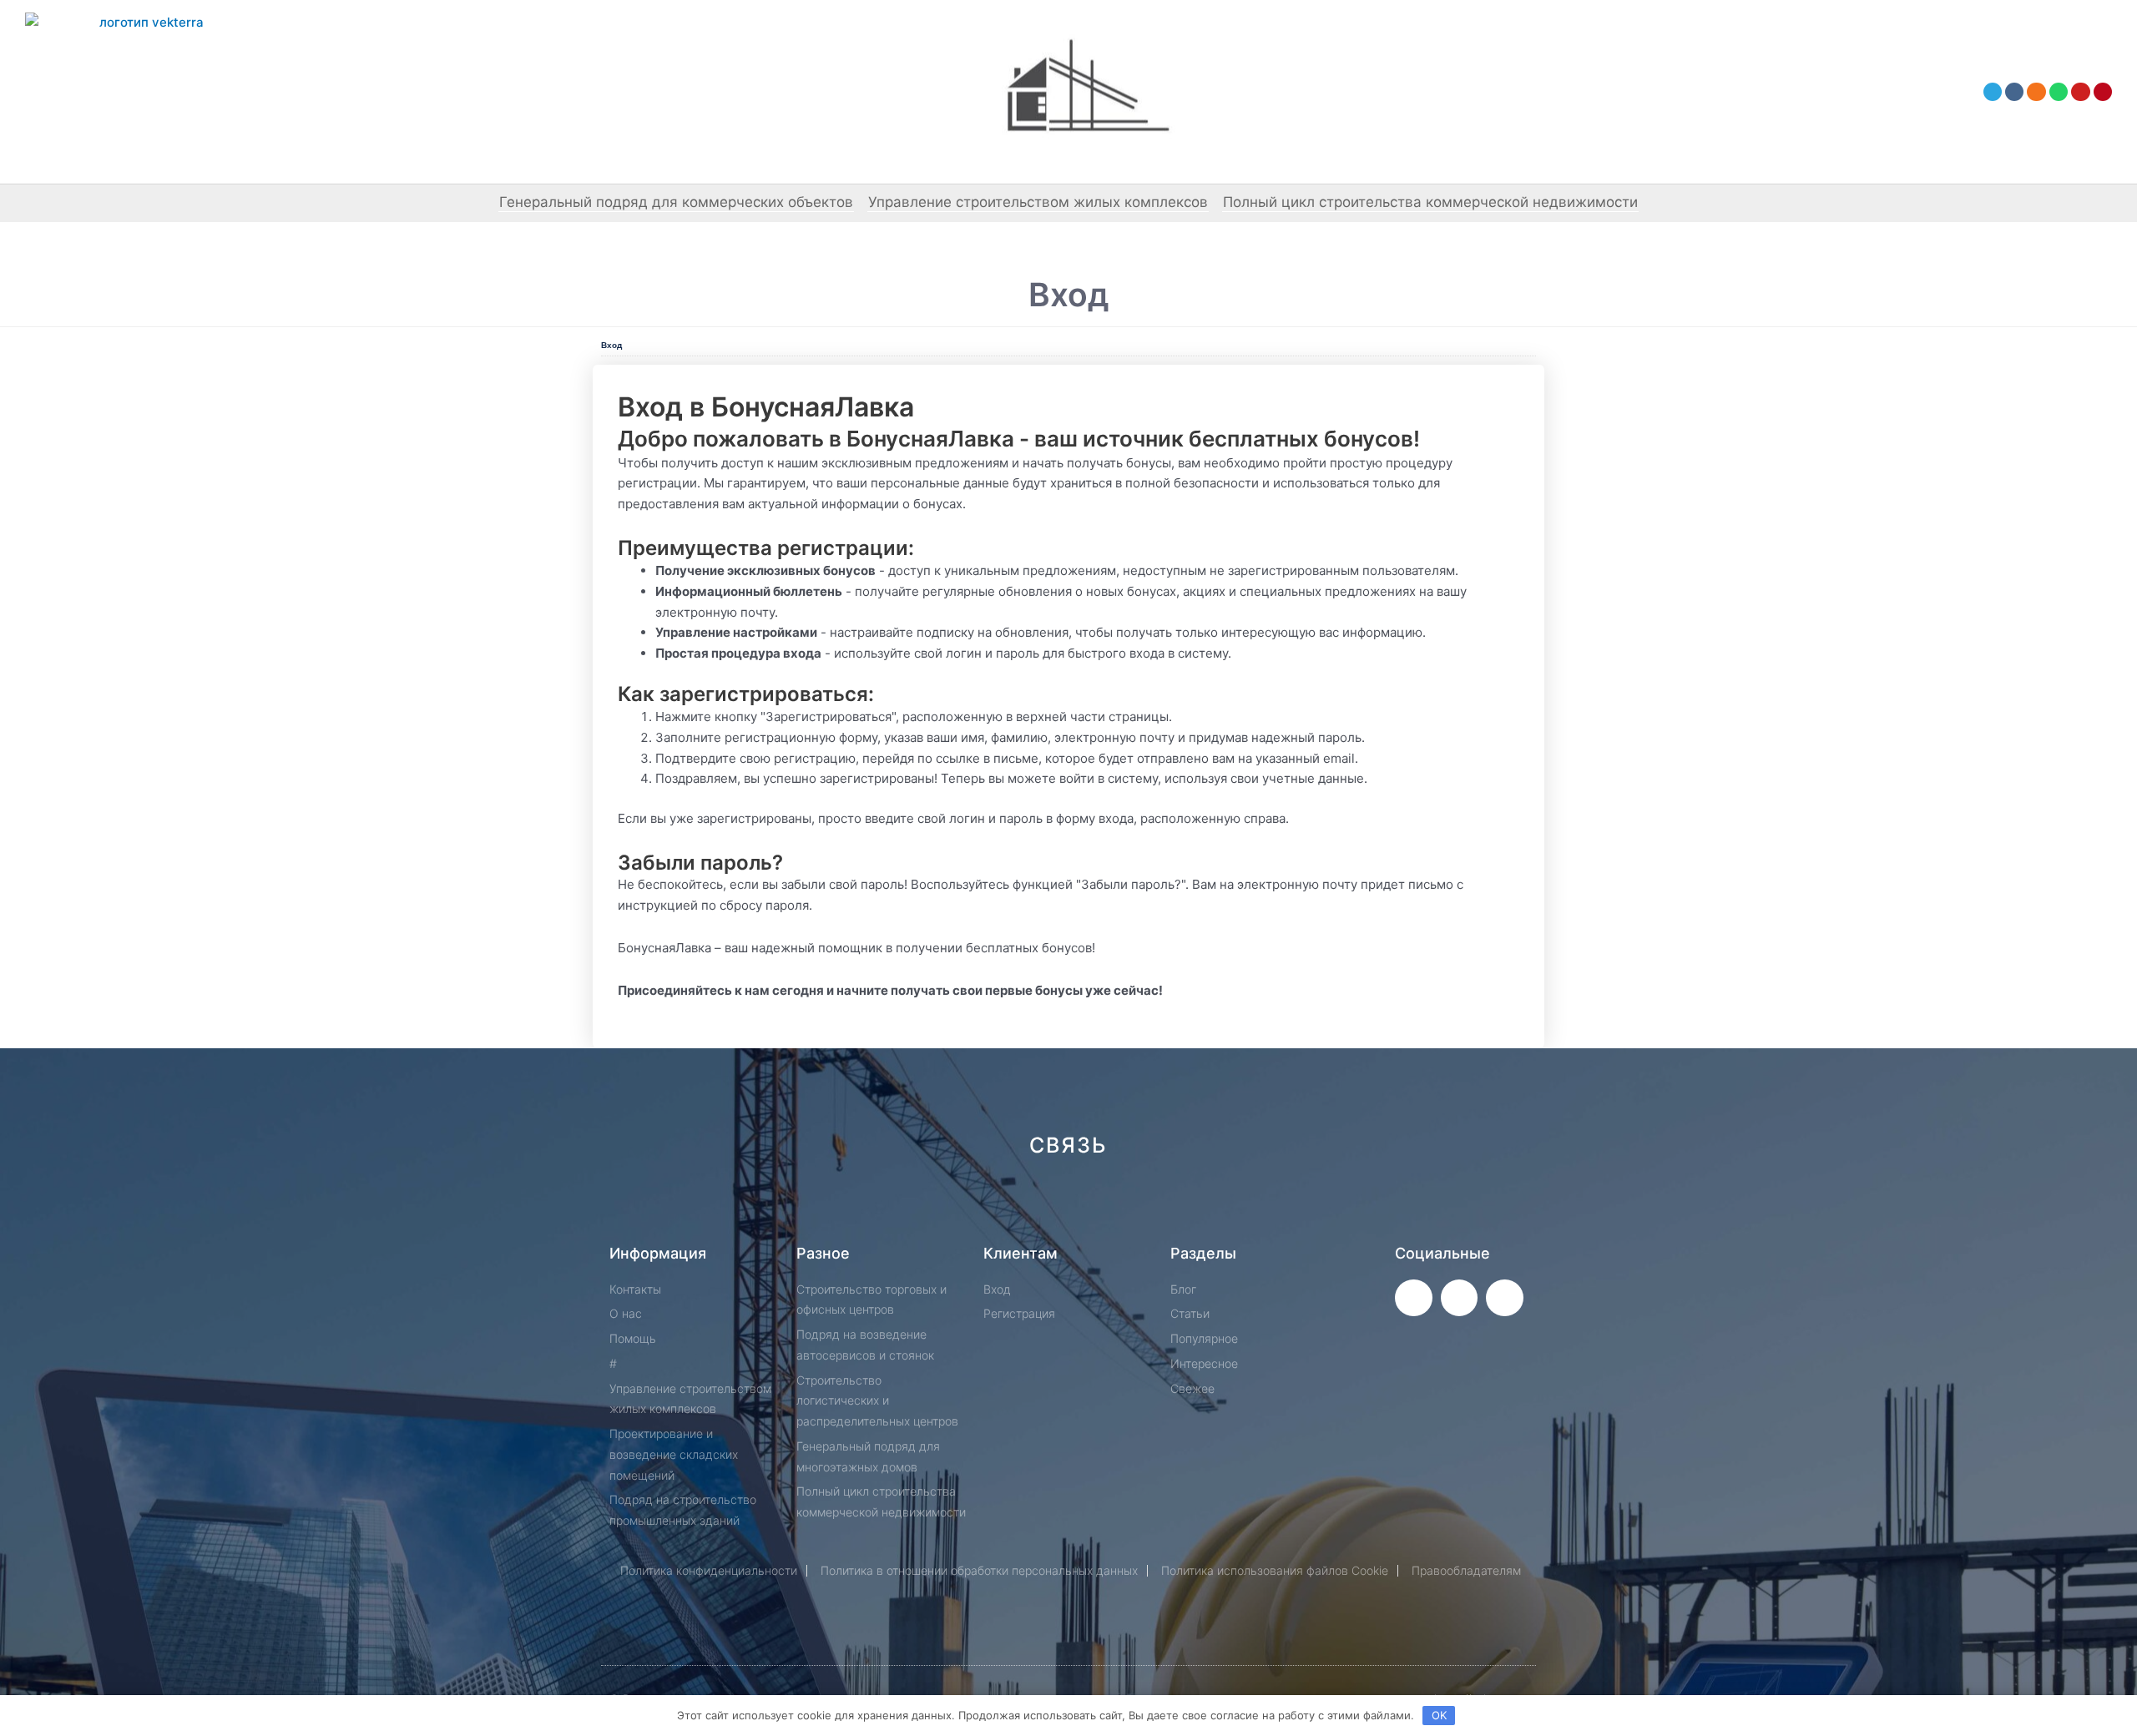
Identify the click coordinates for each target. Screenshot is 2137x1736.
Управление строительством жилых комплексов (1038, 202)
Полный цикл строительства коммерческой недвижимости (1430, 202)
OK (1439, 1715)
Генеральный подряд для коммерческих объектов (676, 202)
